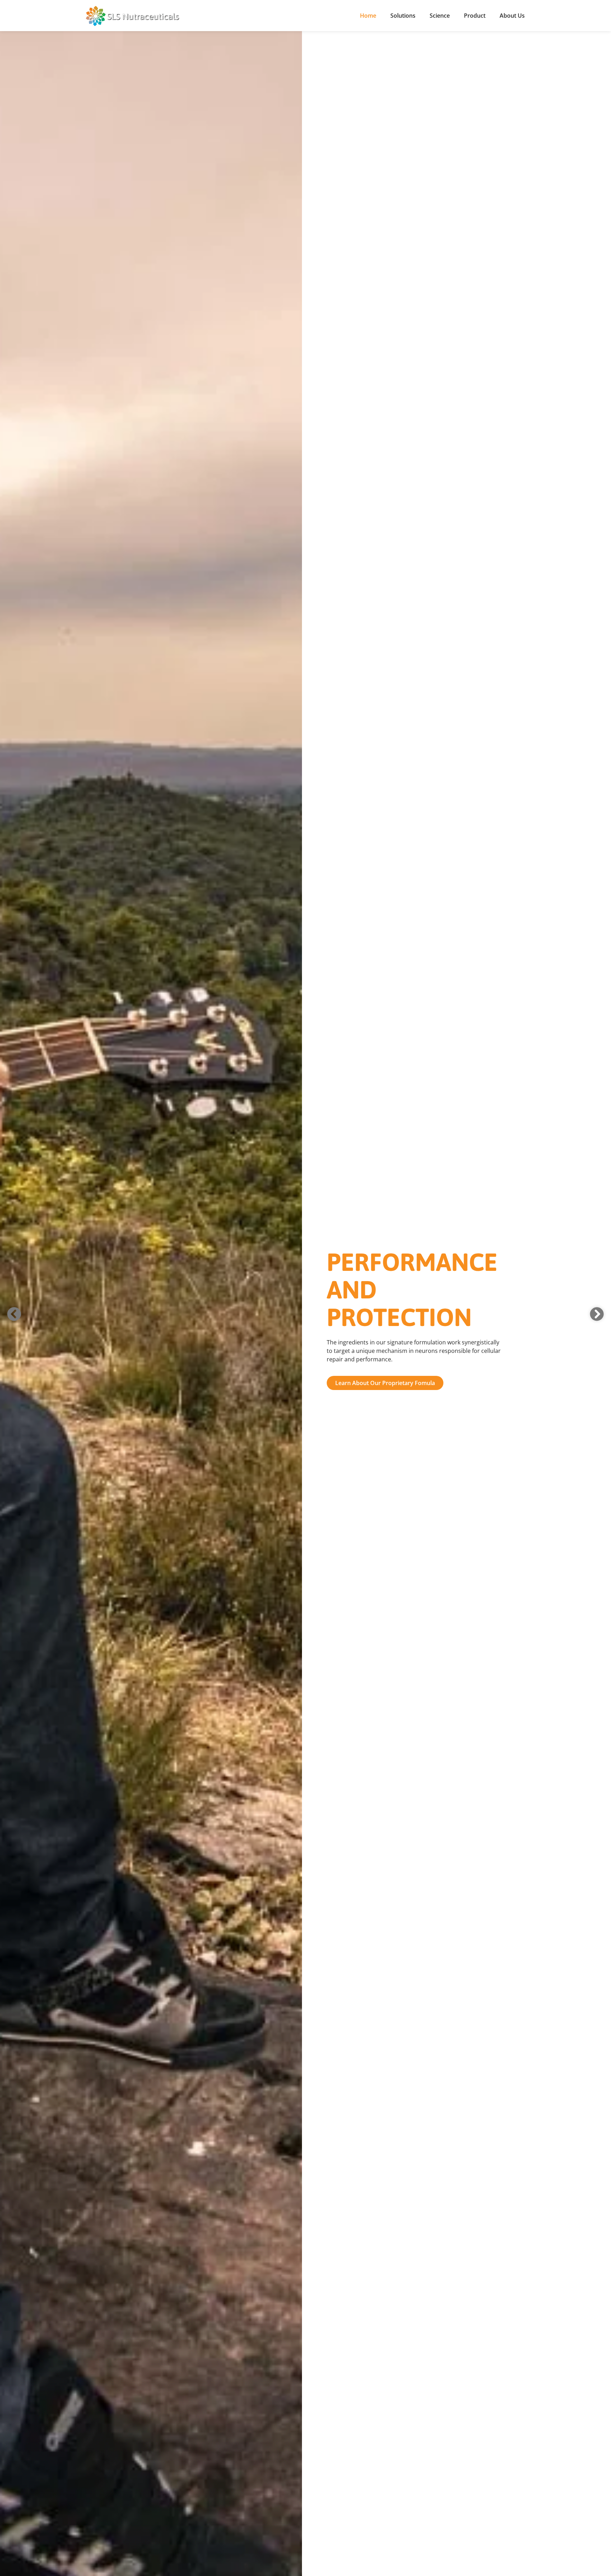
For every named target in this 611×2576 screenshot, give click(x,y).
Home (368, 16)
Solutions (403, 16)
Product (475, 16)
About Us (512, 16)
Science (440, 16)
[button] (14, 1314)
